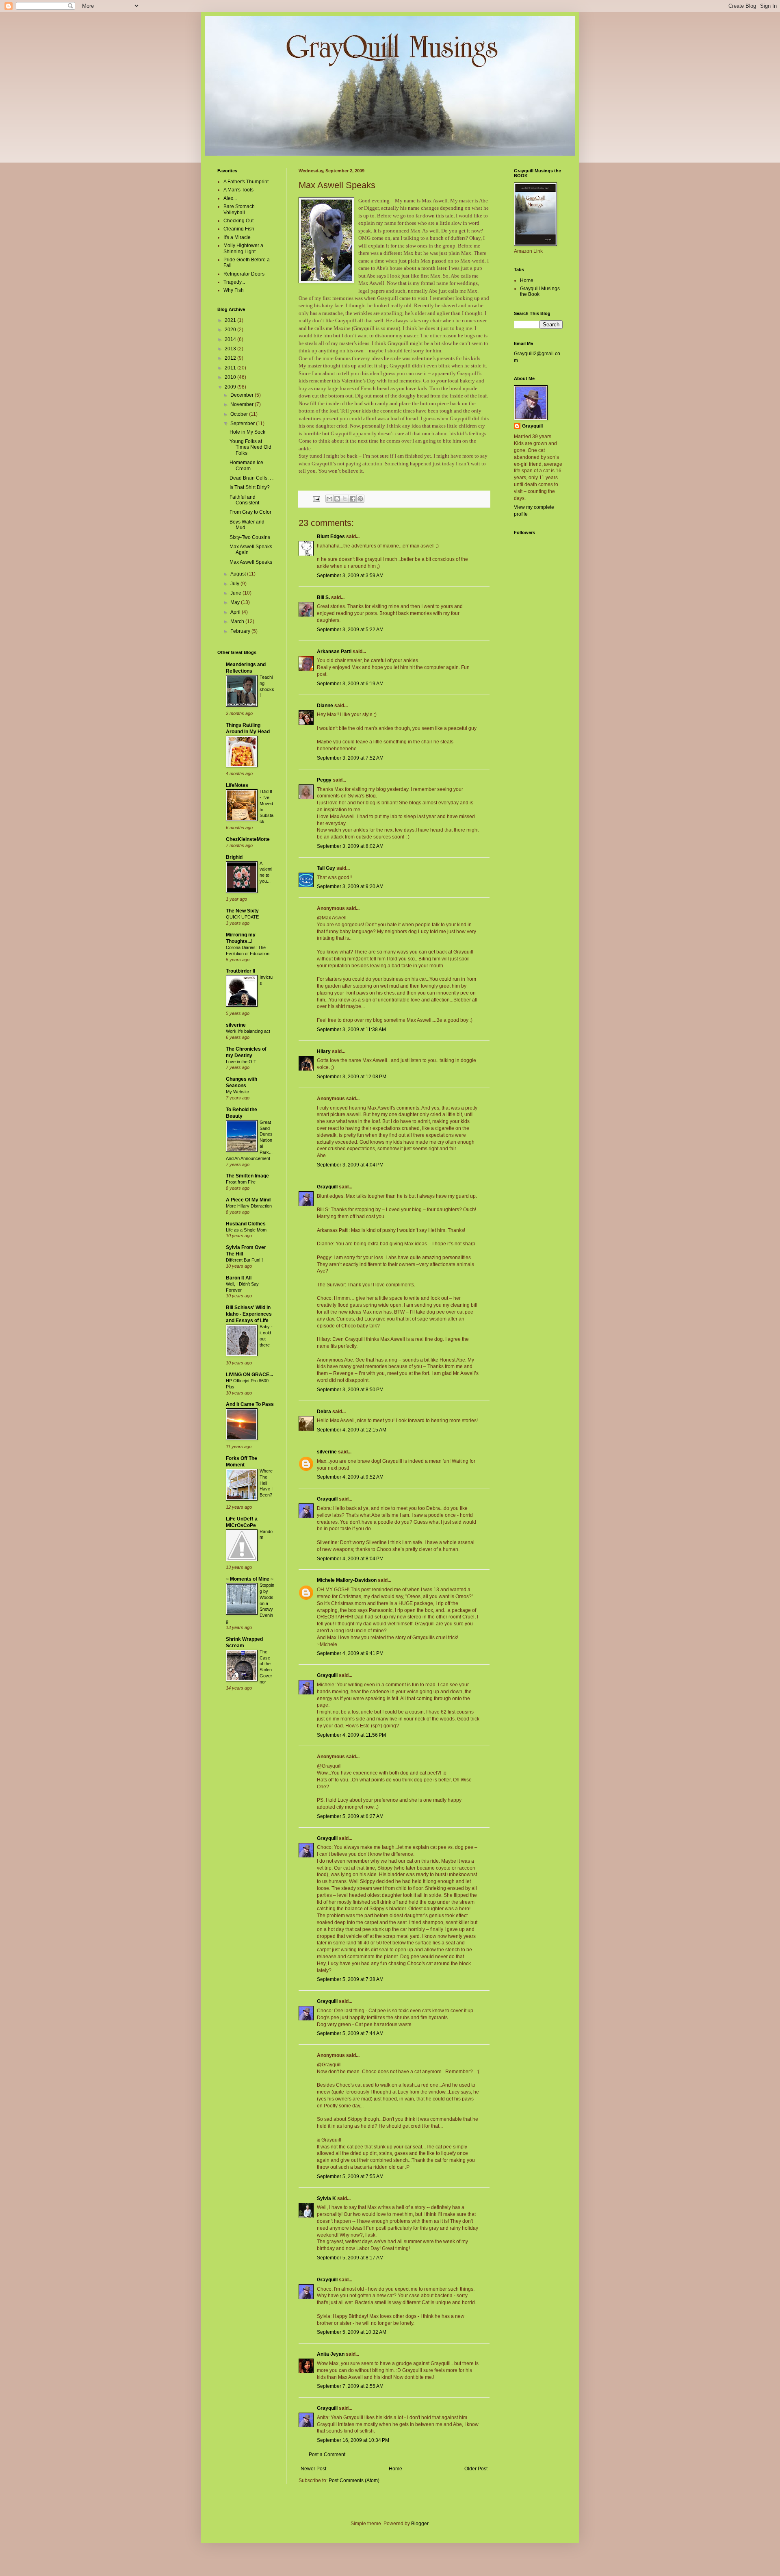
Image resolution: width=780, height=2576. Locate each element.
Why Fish (234, 290)
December (243, 395)
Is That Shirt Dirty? (250, 487)
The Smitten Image (247, 1176)
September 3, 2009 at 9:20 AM (350, 886)
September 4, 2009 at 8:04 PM (350, 1559)
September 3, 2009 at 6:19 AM (350, 684)
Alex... (230, 198)
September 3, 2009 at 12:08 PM (352, 1077)
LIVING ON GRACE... (249, 1375)
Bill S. (323, 597)
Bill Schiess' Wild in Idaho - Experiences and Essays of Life (249, 1314)
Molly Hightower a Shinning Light (243, 248)
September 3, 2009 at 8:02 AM (350, 846)
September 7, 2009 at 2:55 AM (350, 2386)
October (240, 414)
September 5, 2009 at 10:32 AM (352, 2332)
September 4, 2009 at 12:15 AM (352, 1430)
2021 (231, 320)
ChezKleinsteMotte (248, 839)
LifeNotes (237, 785)
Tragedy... (234, 282)
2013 (231, 349)
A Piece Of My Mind (248, 1200)
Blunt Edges (331, 536)
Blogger (420, 2524)
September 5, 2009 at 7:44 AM (350, 2033)
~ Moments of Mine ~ (250, 1579)
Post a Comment (327, 2454)
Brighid (234, 857)
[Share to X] (345, 499)
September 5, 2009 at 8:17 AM (350, 2258)
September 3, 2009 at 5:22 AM (350, 630)
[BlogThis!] (337, 499)
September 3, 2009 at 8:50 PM (350, 1390)
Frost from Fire (241, 1182)
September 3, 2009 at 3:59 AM (350, 576)
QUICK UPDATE (242, 917)
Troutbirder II (240, 971)
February (241, 631)
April (236, 612)
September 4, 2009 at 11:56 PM (351, 1735)
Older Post (476, 2469)
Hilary (324, 1051)
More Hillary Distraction (249, 1206)
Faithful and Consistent (244, 500)
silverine (327, 1452)
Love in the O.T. (242, 1062)
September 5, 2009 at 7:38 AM (350, 1979)
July (235, 584)
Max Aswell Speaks (251, 562)
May (236, 602)
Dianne (325, 706)
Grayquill (327, 1187)
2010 (231, 377)
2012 (231, 358)
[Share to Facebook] (353, 499)
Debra (324, 1412)
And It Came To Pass (250, 1404)
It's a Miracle (237, 237)
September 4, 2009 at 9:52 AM (350, 1477)
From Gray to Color (250, 512)
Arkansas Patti (334, 652)
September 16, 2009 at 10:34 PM (353, 2440)
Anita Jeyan (331, 2354)
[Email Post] (316, 498)
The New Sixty (242, 911)
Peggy (324, 780)
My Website (237, 1092)
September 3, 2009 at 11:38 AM (351, 1030)
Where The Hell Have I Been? (266, 1483)
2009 (231, 387)
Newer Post (313, 2469)
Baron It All (239, 1278)
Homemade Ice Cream (246, 465)
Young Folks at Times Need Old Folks (250, 447)
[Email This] (329, 499)
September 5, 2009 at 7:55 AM (350, 2176)
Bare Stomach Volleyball (239, 209)
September (243, 424)
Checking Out (238, 221)
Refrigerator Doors (244, 274)
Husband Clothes (246, 1224)
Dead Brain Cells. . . (251, 478)
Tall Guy (326, 868)
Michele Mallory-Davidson (347, 1580)
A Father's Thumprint (246, 182)
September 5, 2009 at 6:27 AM (350, 1816)
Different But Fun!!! (244, 1260)
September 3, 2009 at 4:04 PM (350, 1165)
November (243, 404)
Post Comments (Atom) (354, 2480)
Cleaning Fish (239, 229)
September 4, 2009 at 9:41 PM (350, 1653)
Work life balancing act (248, 1031)
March (238, 621)
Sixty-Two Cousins (250, 537)
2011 (231, 368)
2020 (231, 330)
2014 (231, 339)
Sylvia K (326, 2198)
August (239, 574)
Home (395, 2469)
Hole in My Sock (247, 432)
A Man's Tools (238, 190)
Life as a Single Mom (246, 1230)
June (236, 593)
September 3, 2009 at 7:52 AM (350, 758)
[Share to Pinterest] (360, 499)
